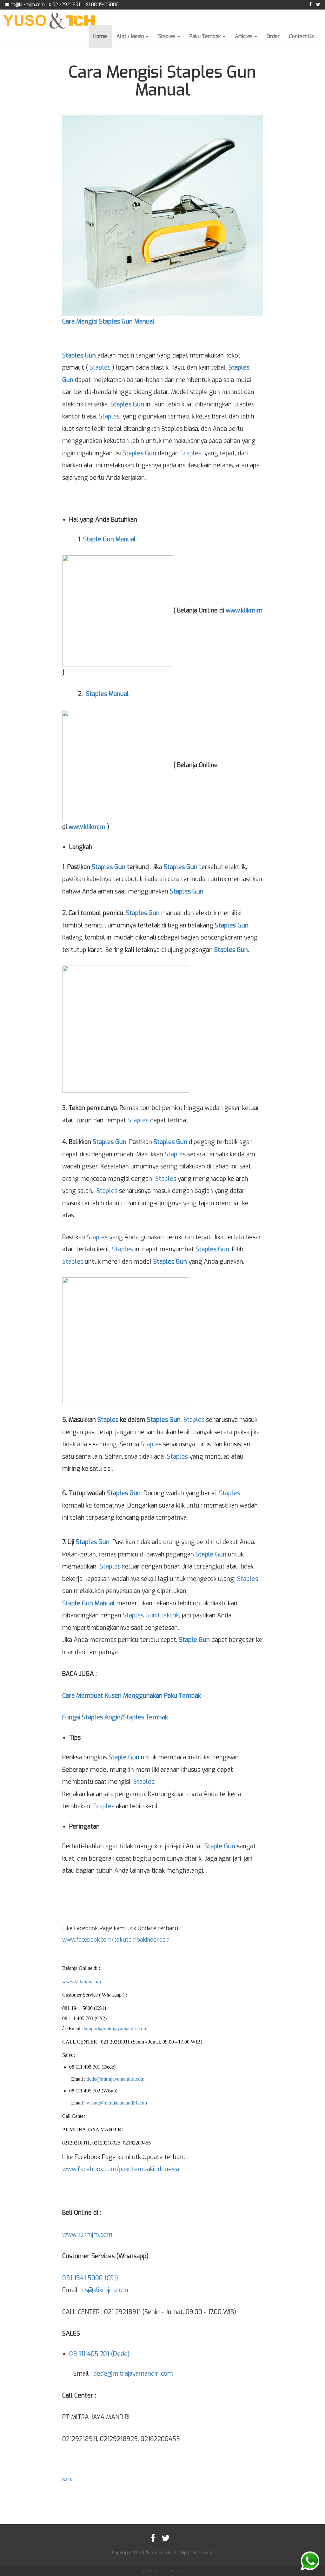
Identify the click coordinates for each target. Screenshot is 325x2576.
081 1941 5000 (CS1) (90, 2278)
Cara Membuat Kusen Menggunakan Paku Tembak (132, 1696)
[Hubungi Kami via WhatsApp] (310, 2561)
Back (67, 2480)
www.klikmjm (244, 610)
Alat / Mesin (131, 36)
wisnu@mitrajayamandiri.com (117, 2103)
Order (273, 36)
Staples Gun (79, 355)
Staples (167, 36)
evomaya (174, 2571)
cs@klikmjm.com (105, 2290)
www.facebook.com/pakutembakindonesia (116, 1940)
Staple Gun (211, 1554)
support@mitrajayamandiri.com (116, 2028)
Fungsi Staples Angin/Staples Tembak (115, 1717)
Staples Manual (107, 694)
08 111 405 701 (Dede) (99, 2354)
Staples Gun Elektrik (151, 1615)
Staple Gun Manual (109, 539)
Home (100, 36)
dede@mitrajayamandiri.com (116, 2079)
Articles (244, 36)
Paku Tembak (206, 36)
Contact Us (302, 36)
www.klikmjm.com (82, 1981)
